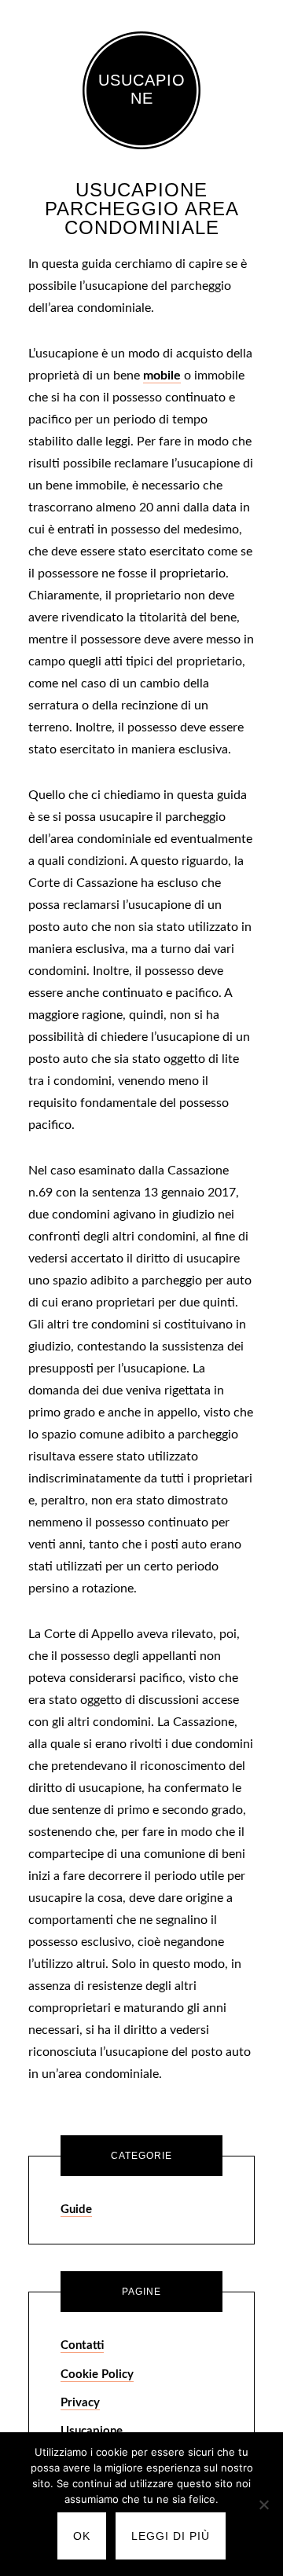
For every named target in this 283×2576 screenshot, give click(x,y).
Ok (82, 2536)
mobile (162, 376)
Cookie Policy (97, 2374)
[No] (263, 2505)
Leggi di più (171, 2536)
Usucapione (142, 89)
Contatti (82, 2345)
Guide (76, 2210)
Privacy (80, 2403)
